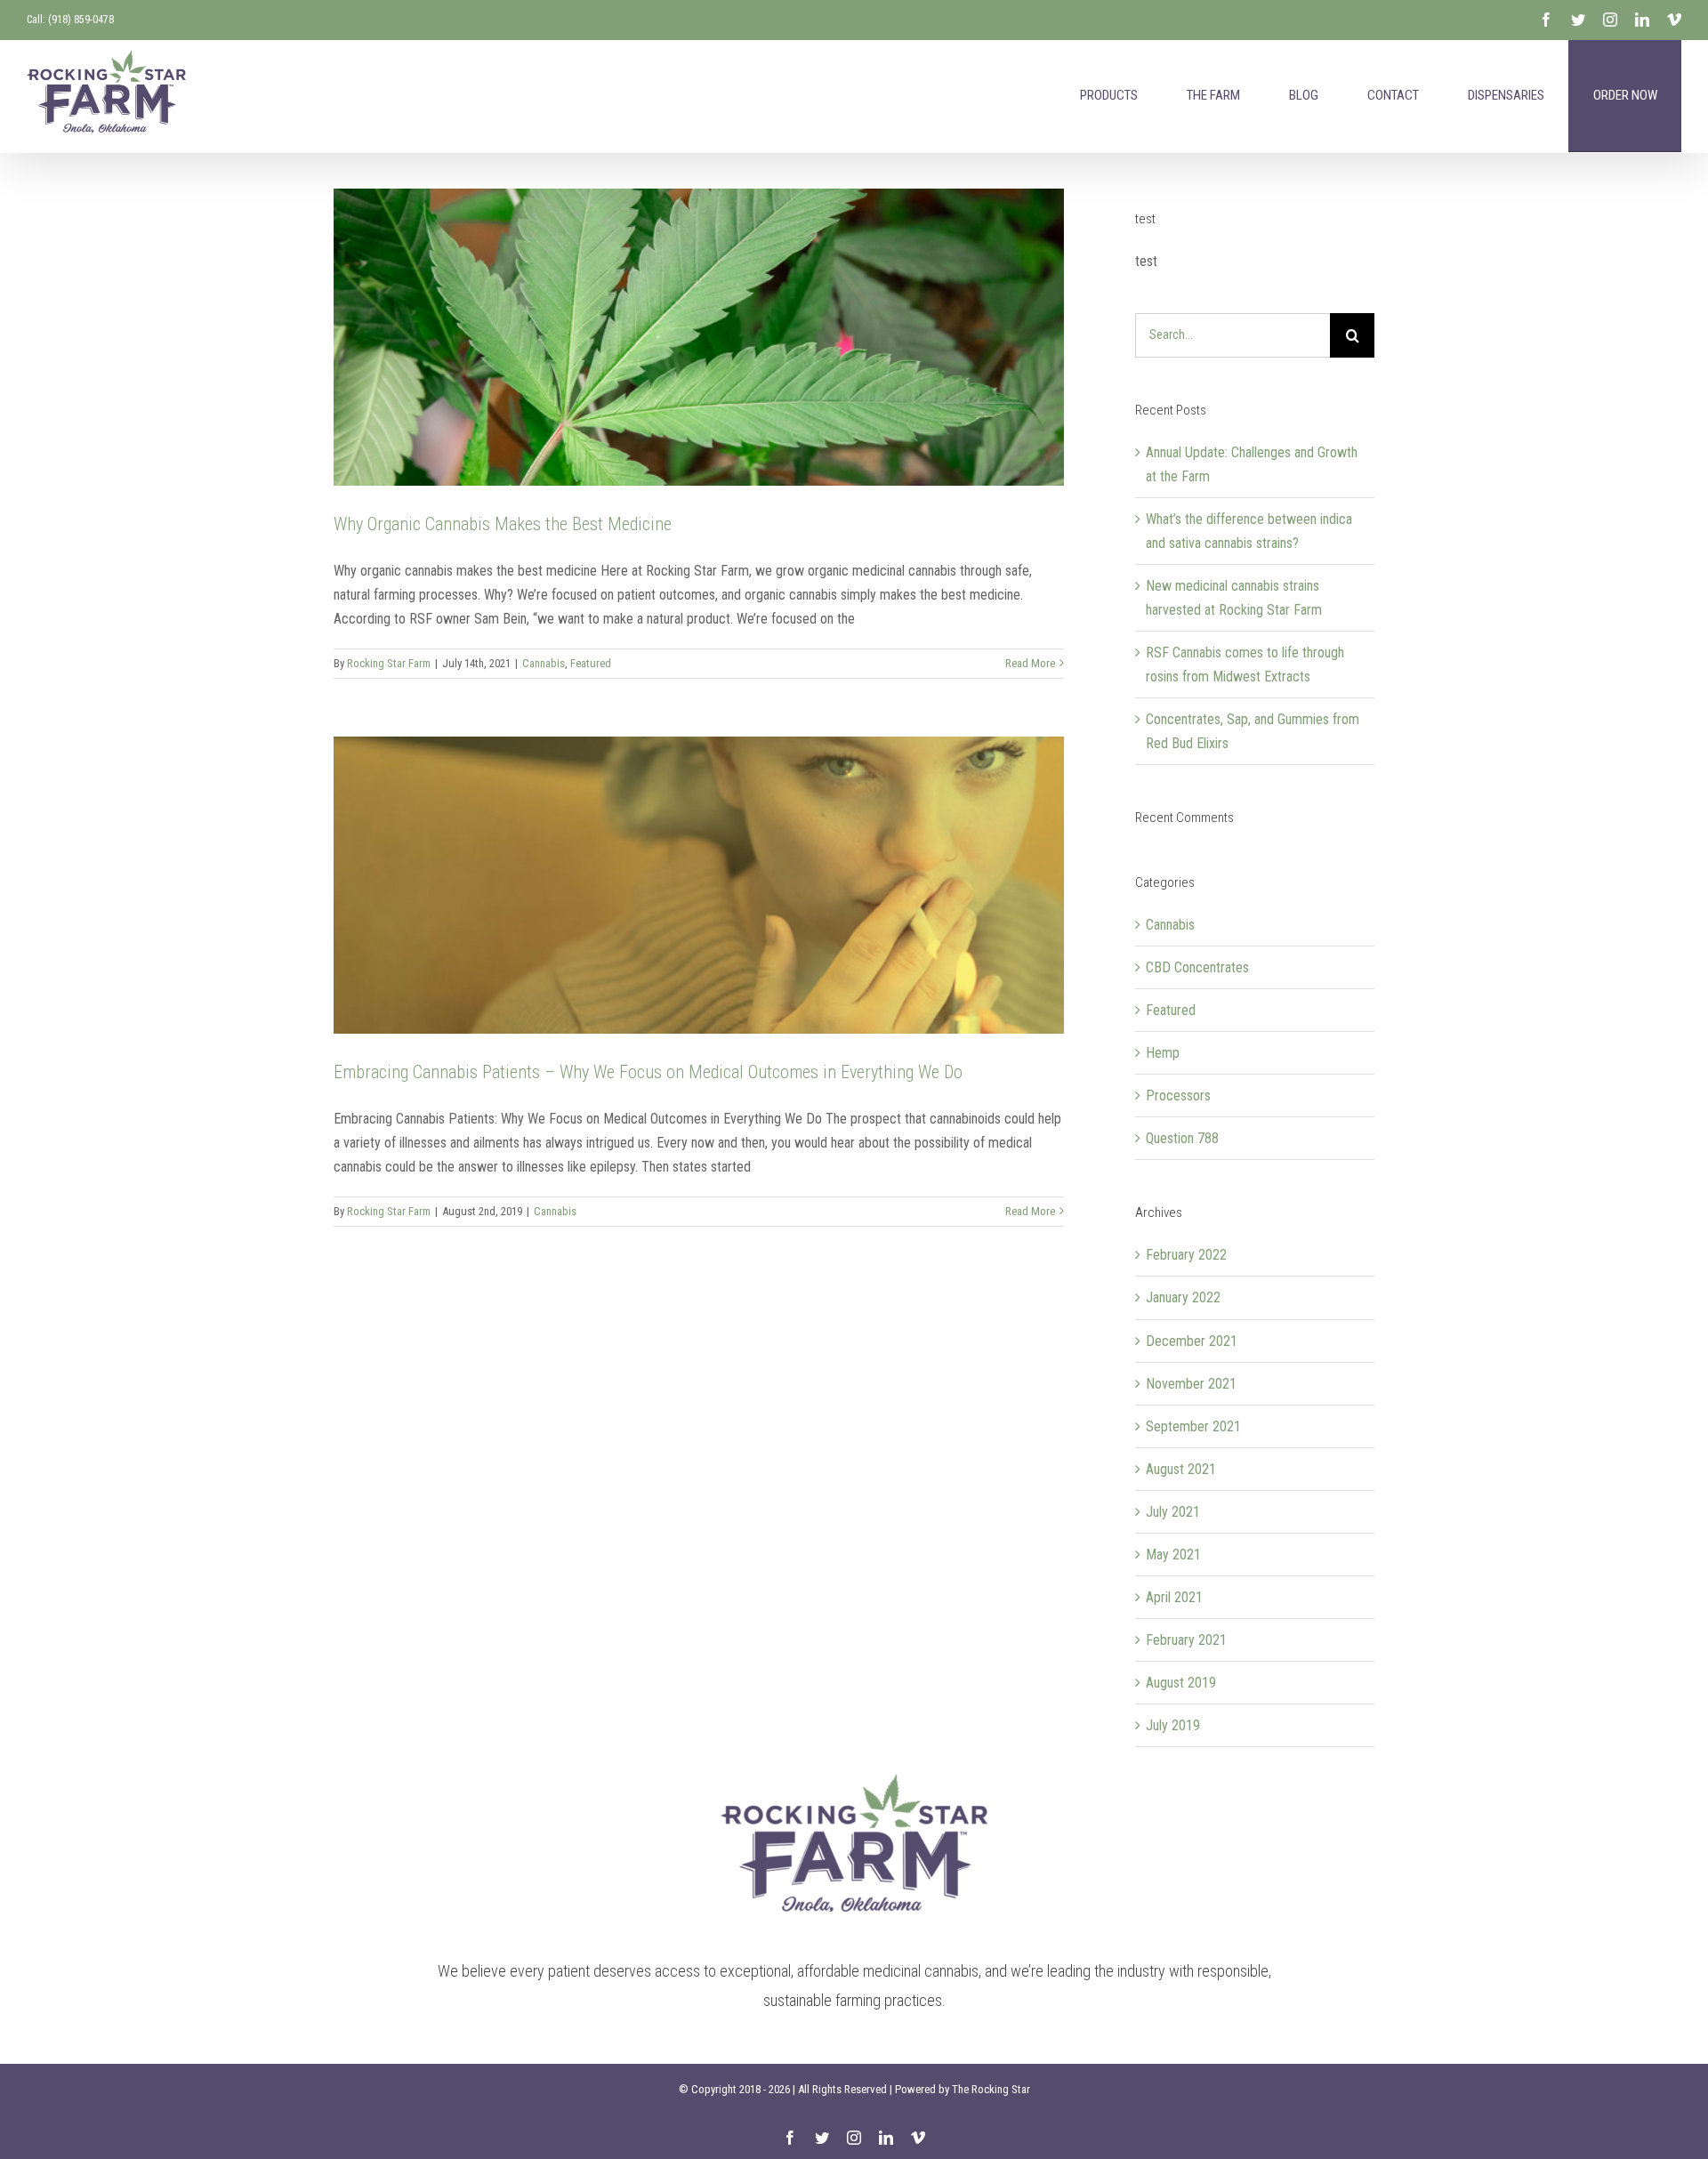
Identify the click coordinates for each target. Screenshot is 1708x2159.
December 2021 (1192, 1341)
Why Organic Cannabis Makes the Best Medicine (503, 524)
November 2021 (1191, 1384)
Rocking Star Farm (389, 663)
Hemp (1163, 1053)
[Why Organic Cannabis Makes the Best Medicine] (699, 337)
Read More (1030, 663)
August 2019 (1181, 1683)
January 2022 (1183, 1297)
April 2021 (1174, 1597)
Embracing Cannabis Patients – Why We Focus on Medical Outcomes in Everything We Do (648, 1072)
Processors (1178, 1096)
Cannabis (544, 663)
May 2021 (1173, 1555)
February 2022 (1186, 1255)
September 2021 (1193, 1426)
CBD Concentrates (1197, 967)
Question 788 (1182, 1138)
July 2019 (1173, 1725)
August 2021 (1181, 1469)
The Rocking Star (991, 2089)
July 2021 (1173, 1512)
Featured (591, 663)
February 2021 (1186, 1640)
